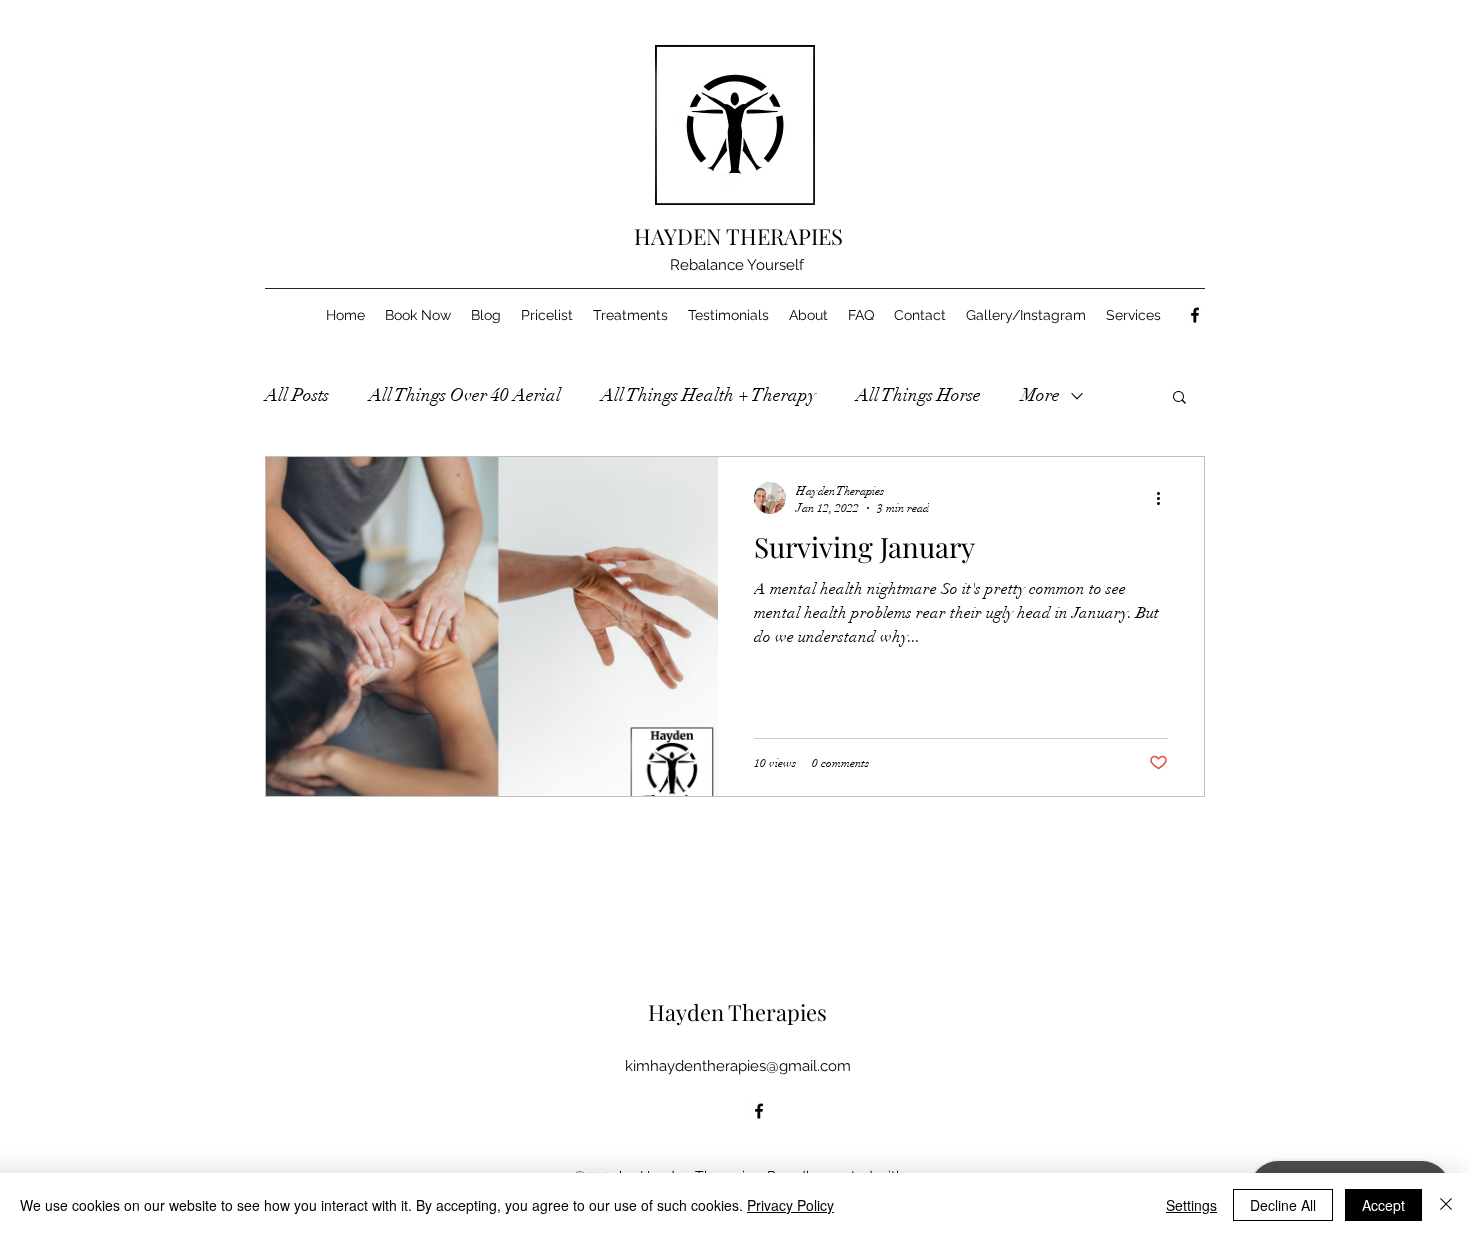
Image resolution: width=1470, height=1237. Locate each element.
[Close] (1446, 1205)
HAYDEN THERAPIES (738, 236)
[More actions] (1165, 498)
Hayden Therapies (737, 1012)
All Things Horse (918, 395)
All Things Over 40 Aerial (465, 395)
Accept (1383, 1205)
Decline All (1283, 1205)
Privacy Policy (790, 1205)
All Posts (297, 395)
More (1040, 395)
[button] (1179, 398)
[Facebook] (1195, 315)
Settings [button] (1191, 1205)
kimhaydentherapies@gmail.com (738, 1066)
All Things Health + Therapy (708, 395)
